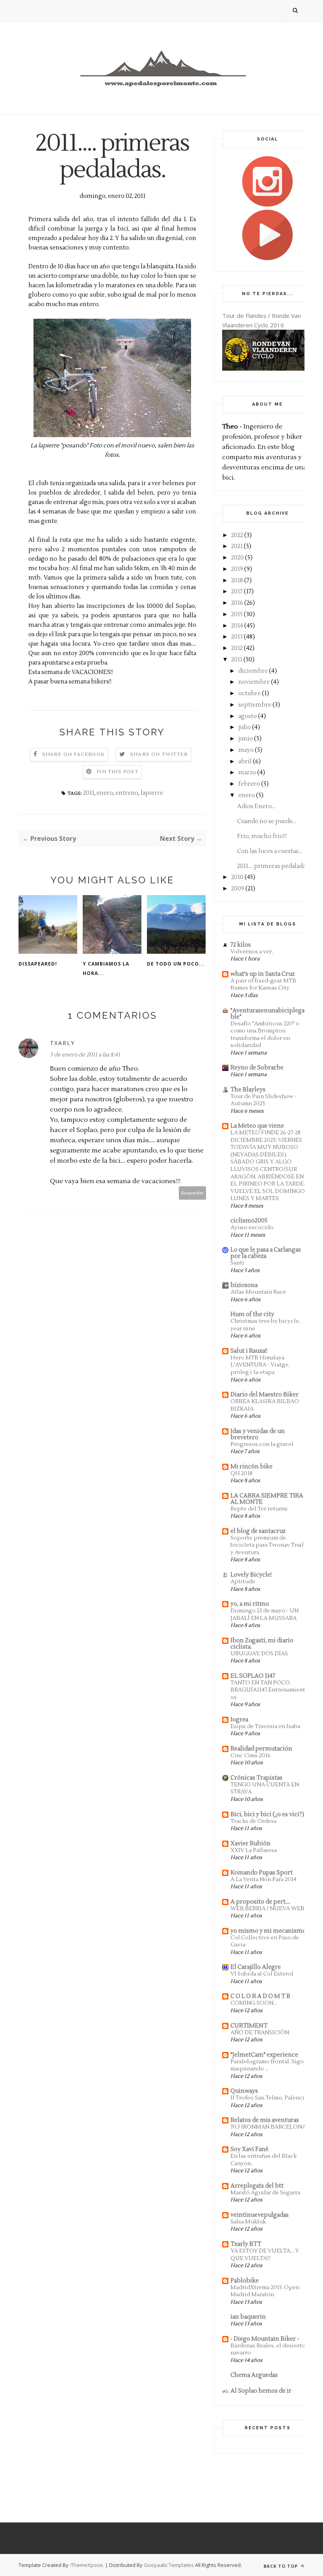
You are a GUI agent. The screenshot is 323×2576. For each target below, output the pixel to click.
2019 (237, 569)
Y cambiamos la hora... (106, 969)
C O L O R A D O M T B (260, 1996)
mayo (246, 750)
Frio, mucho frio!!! (262, 836)
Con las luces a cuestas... (270, 851)
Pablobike (245, 2281)
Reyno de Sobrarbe (257, 1068)
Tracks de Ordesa (253, 1821)
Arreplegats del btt (257, 2186)
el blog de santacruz (258, 1531)
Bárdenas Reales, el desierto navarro (268, 2349)
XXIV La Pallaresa (254, 1850)
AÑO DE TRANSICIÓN (260, 2032)
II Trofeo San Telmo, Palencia (269, 2098)
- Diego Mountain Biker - (265, 2339)
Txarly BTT (246, 2244)
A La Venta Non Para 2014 (264, 1879)
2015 (237, 614)
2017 (237, 592)
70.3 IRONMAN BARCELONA (268, 2127)
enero (105, 793)
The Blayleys (248, 1090)
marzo (247, 773)
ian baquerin (248, 2317)
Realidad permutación (261, 1749)
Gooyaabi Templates (169, 2565)
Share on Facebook (73, 754)
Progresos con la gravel (262, 1444)
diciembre (253, 671)
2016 (237, 603)
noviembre (254, 682)
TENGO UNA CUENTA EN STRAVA (265, 1788)
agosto (248, 716)
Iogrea (239, 1720)
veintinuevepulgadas (260, 2215)
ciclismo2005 (249, 1221)
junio (246, 739)
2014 (237, 626)
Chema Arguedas (254, 2375)
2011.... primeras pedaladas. (273, 866)
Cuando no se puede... (267, 821)
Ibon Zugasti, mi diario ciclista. (262, 1644)
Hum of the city (252, 1314)
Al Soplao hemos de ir (261, 2391)
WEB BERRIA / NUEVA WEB (267, 1908)
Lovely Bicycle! (251, 1575)
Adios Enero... (256, 806)
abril (245, 762)
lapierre (152, 793)
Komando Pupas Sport (262, 1873)
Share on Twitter (159, 754)
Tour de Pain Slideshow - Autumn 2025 (264, 1100)
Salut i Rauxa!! (249, 1351)
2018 (237, 581)
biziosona (244, 1285)
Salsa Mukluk (248, 2222)
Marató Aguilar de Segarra (265, 2193)
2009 (238, 889)
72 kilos (241, 945)
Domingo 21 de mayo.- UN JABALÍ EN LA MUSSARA (265, 1614)
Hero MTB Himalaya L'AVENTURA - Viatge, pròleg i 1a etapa (260, 1365)
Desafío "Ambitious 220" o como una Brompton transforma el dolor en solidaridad (265, 1035)
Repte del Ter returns (259, 1509)
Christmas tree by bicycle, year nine (265, 1325)
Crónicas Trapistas (256, 1778)
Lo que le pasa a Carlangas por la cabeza (266, 1253)
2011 (89, 793)
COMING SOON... (254, 2003)
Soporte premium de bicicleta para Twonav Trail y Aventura (267, 1545)
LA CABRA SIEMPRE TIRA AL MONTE (267, 1499)
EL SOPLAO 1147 (253, 1676)
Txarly (62, 1043)
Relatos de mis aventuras (265, 2120)
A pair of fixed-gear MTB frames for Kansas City (263, 984)
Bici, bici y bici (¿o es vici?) (267, 1814)
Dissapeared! (38, 964)
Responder (193, 1193)
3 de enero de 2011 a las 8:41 (85, 1055)
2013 (237, 637)
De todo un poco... (176, 964)
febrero (249, 784)
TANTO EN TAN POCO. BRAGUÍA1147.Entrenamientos (268, 1690)
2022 (237, 535)
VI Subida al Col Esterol (262, 1974)
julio (245, 727)
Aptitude (243, 1582)
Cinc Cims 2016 (251, 1755)
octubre (250, 693)
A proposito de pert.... (260, 1902)
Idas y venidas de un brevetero (258, 1434)
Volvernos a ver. (252, 952)
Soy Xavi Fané (250, 2149)
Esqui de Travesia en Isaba (265, 1726)
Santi (237, 1263)
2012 (237, 648)
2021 (237, 546)
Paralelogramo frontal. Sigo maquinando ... (267, 2065)
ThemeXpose (87, 2565)
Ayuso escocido (252, 1227)
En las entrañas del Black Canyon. (264, 2160)
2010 (237, 877)
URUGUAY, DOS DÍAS (259, 1654)
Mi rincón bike (252, 1467)
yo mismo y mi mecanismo (268, 1931)
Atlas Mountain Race (258, 1292)
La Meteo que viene (257, 1126)
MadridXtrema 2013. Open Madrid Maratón (265, 2291)
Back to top (281, 2566)
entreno (127, 793)
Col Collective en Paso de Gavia (265, 1941)
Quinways (244, 2091)
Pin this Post (117, 772)
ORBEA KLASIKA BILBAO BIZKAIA (265, 1405)
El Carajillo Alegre (256, 1967)
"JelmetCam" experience (264, 2055)
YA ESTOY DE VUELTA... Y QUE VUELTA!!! (265, 2255)
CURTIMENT (249, 2026)
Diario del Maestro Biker (265, 1395)
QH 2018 (241, 1473)
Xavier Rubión (251, 1844)
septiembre (255, 705)
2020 (238, 558)
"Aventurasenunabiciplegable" (267, 1014)
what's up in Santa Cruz (263, 974)
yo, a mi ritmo (250, 1604)
